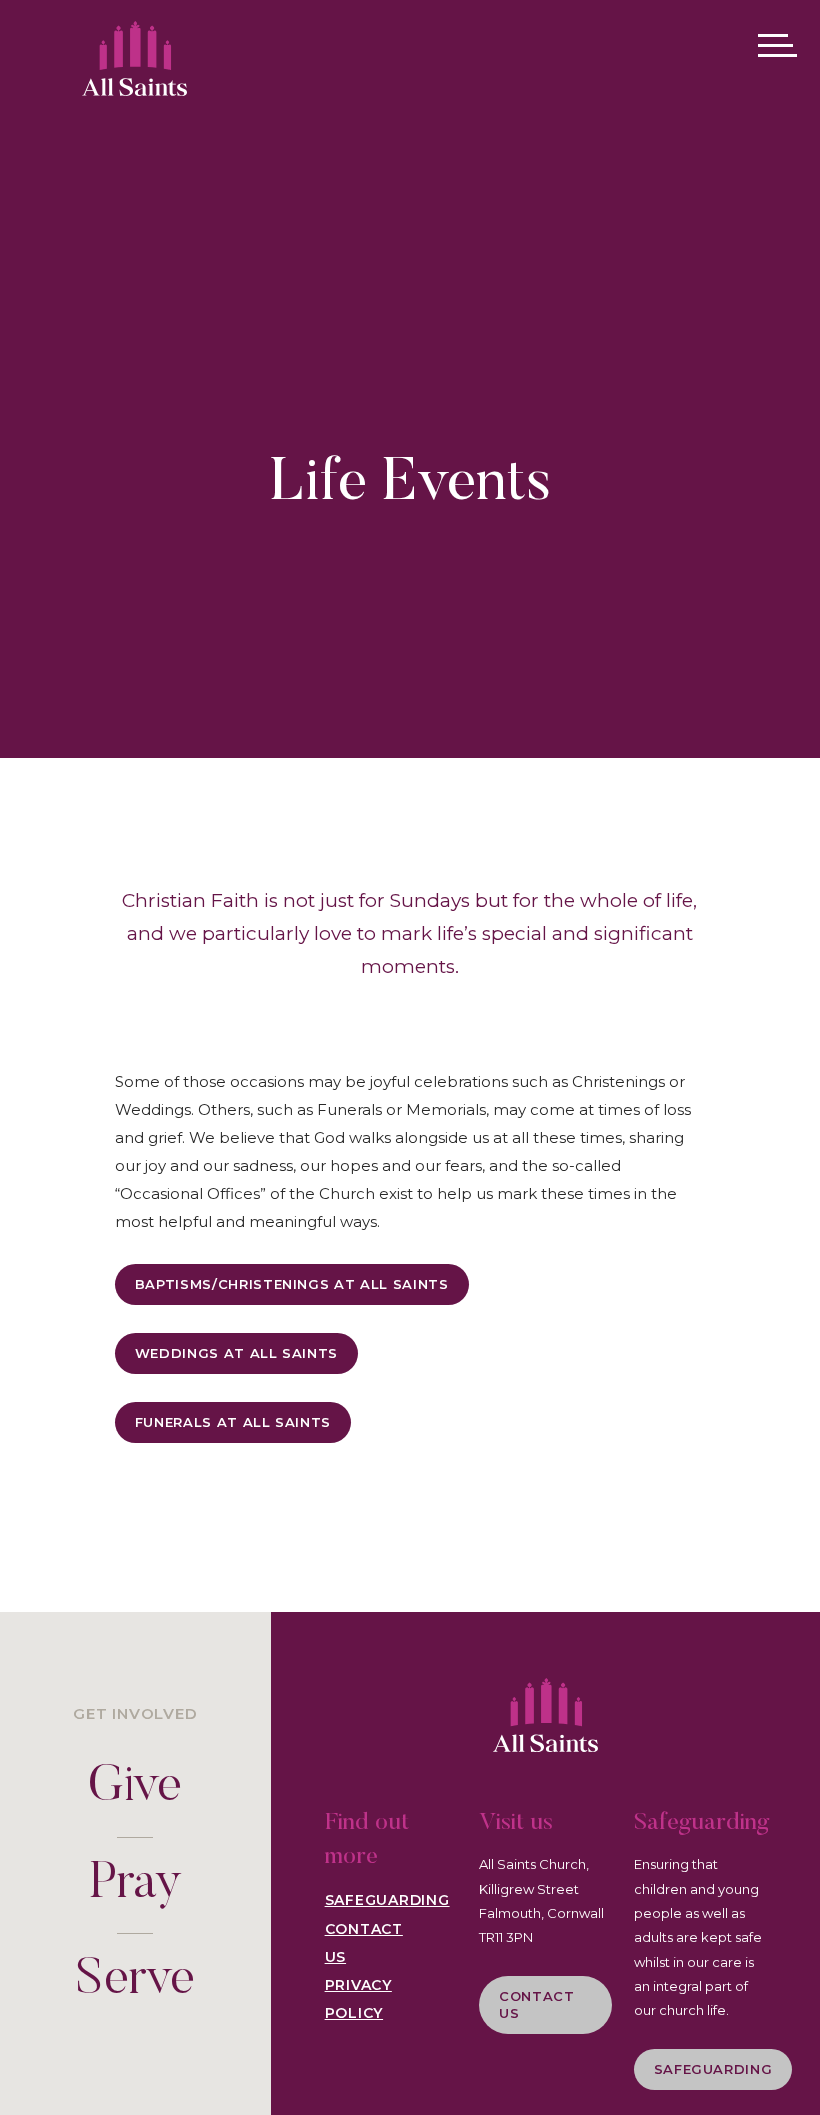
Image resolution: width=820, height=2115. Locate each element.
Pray (135, 1885)
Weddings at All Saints (236, 1353)
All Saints (134, 48)
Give (135, 1788)
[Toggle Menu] (777, 45)
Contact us (537, 2004)
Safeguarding (387, 1900)
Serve (135, 1981)
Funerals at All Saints (233, 1422)
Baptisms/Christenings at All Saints (292, 1284)
